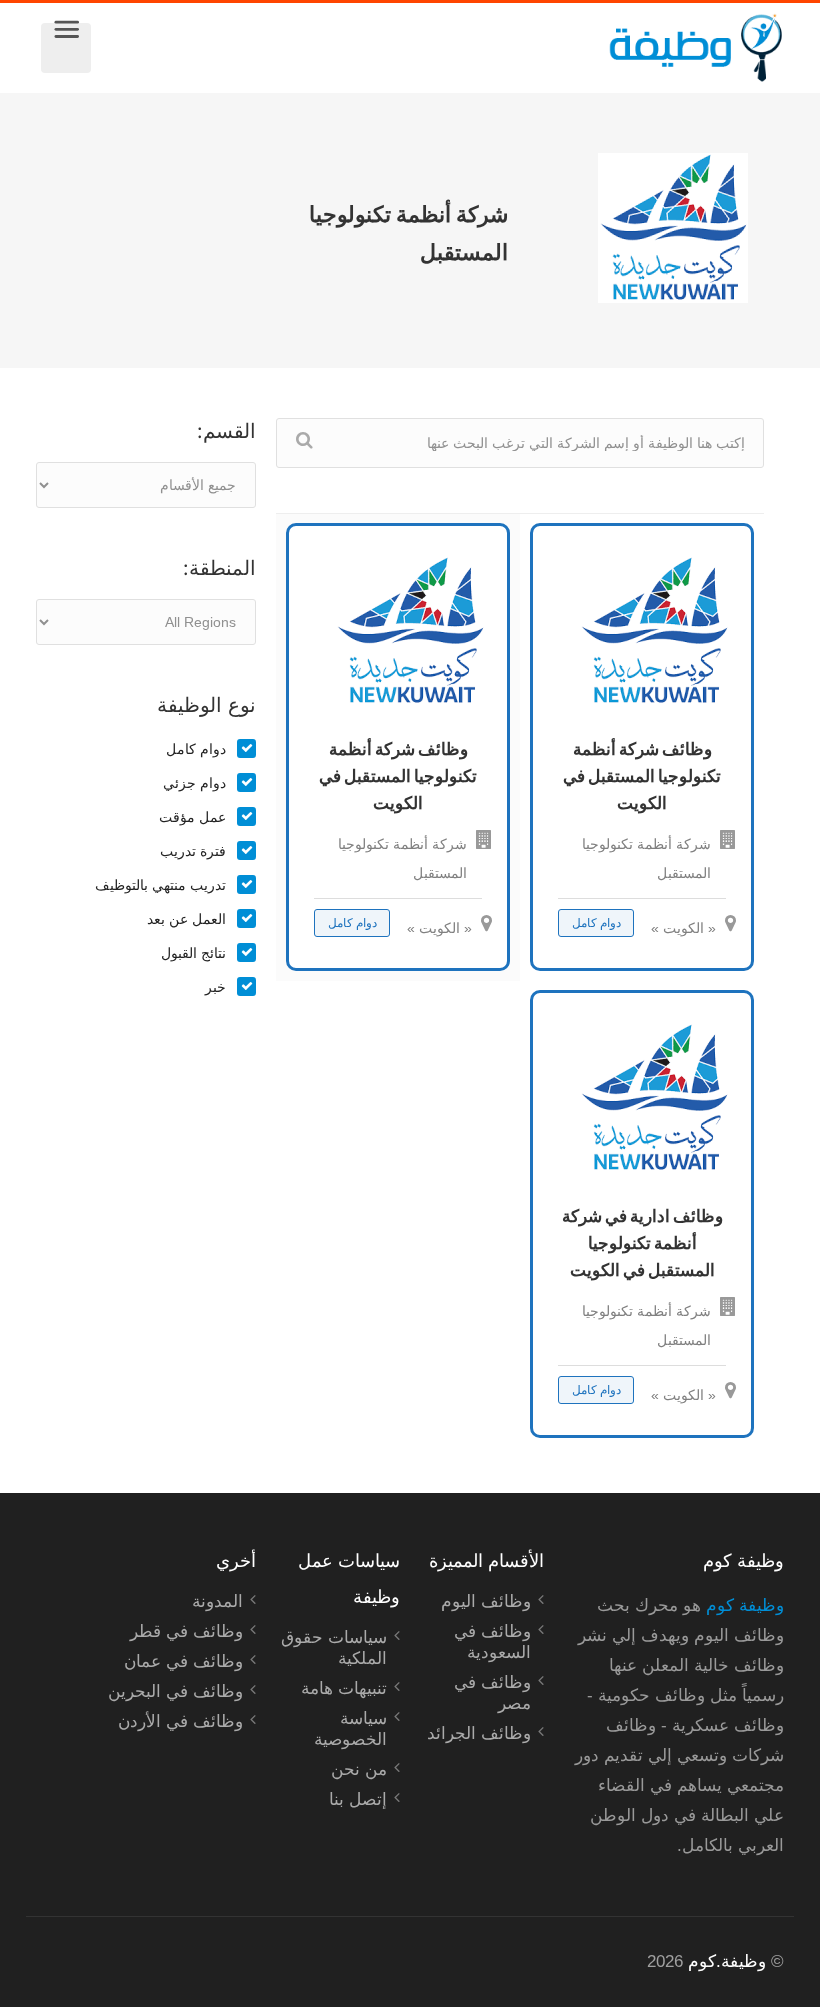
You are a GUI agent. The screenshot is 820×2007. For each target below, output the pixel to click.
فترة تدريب (193, 851)
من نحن (359, 1769)
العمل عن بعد (186, 919)
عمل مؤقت (192, 817)
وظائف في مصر (492, 1693)
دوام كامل (196, 749)
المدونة (217, 1601)
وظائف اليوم (486, 1601)
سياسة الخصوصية (350, 1729)
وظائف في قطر (186, 1631)
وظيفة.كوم (727, 1961)
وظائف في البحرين (175, 1691)
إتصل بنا (358, 1799)
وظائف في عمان (183, 1661)
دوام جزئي (194, 783)
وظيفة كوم (745, 1605)
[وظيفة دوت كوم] (437, 48)
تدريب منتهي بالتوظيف (160, 885)
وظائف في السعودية (492, 1642)
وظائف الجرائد (479, 1733)
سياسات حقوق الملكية (334, 1648)
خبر (215, 987)
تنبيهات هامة (344, 1688)
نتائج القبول (193, 953)
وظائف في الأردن (180, 1721)
